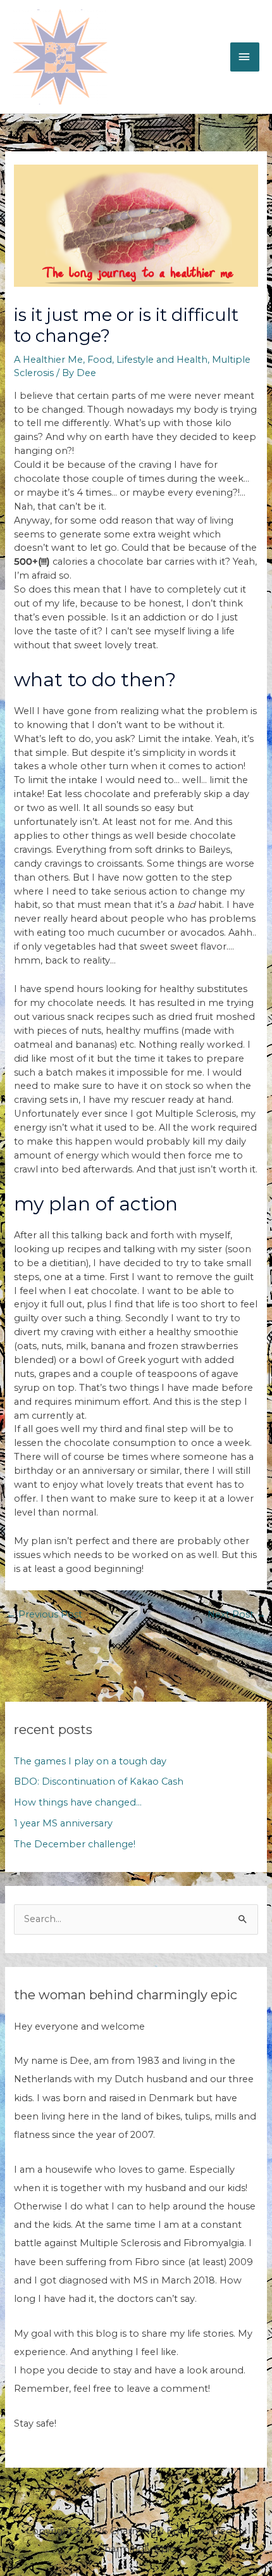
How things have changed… (78, 1802)
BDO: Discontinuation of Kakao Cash (99, 1781)
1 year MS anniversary (63, 1823)
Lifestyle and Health (162, 360)
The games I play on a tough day (90, 1761)
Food (100, 360)
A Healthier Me (48, 360)
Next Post (237, 1614)
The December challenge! (75, 1844)
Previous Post (44, 1614)
